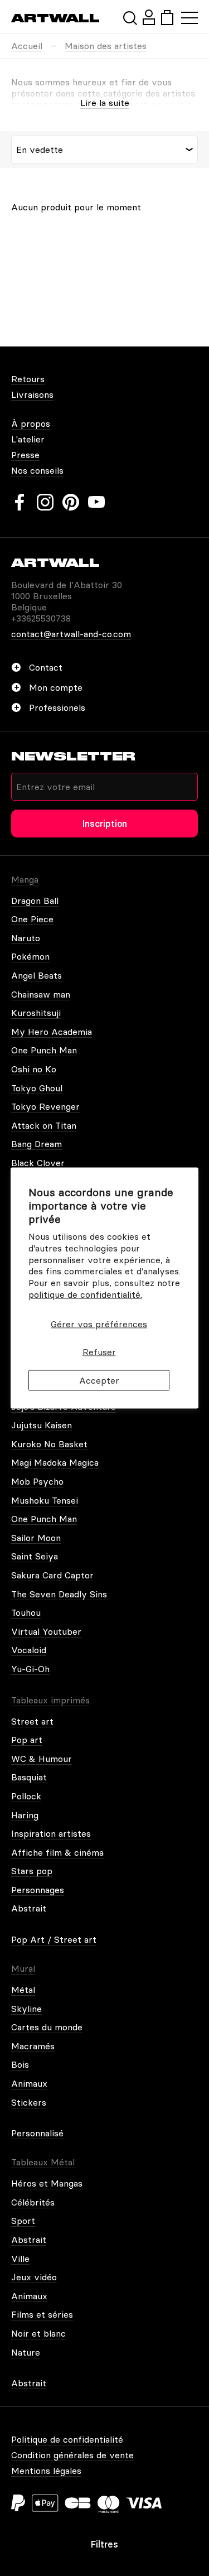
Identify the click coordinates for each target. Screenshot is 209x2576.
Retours (28, 379)
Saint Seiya (35, 1556)
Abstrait (29, 1908)
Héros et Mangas (47, 2183)
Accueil (27, 46)
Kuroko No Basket (49, 1444)
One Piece (32, 919)
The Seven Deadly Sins (59, 1594)
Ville (20, 2259)
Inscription (105, 824)
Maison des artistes (106, 46)
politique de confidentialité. (85, 1294)
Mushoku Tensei (45, 1500)
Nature (26, 2352)
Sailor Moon (36, 1538)
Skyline (26, 2009)
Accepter (99, 1380)
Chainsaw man (41, 994)
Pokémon (30, 956)
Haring (25, 1815)
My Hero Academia (52, 1032)
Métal (23, 1990)
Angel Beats (37, 975)
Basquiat (29, 1777)
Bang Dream (37, 1144)
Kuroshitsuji (36, 1013)
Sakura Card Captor (52, 1575)
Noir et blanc (38, 2333)
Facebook (20, 502)
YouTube (96, 502)
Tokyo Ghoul (37, 1088)
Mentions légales (46, 2471)
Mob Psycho (37, 1481)
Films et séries (42, 2314)
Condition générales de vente (72, 2455)
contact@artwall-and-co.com (71, 634)
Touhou (26, 1612)
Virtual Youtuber (46, 1631)
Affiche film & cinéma (57, 1852)
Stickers (29, 2102)
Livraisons (32, 394)
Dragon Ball (35, 901)
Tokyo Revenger (45, 1106)
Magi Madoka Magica (55, 1462)
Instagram (45, 502)
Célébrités (33, 2202)
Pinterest (71, 502)
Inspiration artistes (51, 1833)
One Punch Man (44, 1050)
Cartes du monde (47, 2027)
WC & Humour (42, 1759)
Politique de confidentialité (67, 2439)
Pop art (27, 1740)
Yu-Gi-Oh (30, 1669)
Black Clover (38, 1163)
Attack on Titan (44, 1125)
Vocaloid (29, 1650)
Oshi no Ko (34, 1069)
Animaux (29, 2083)
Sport (23, 2221)
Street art (32, 1721)
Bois (20, 2064)
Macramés (33, 2046)
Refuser (99, 1352)
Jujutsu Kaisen (42, 1425)
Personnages (38, 1890)
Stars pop (32, 1871)
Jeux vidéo (34, 2277)
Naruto (26, 938)
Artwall (55, 18)
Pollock (26, 1796)
